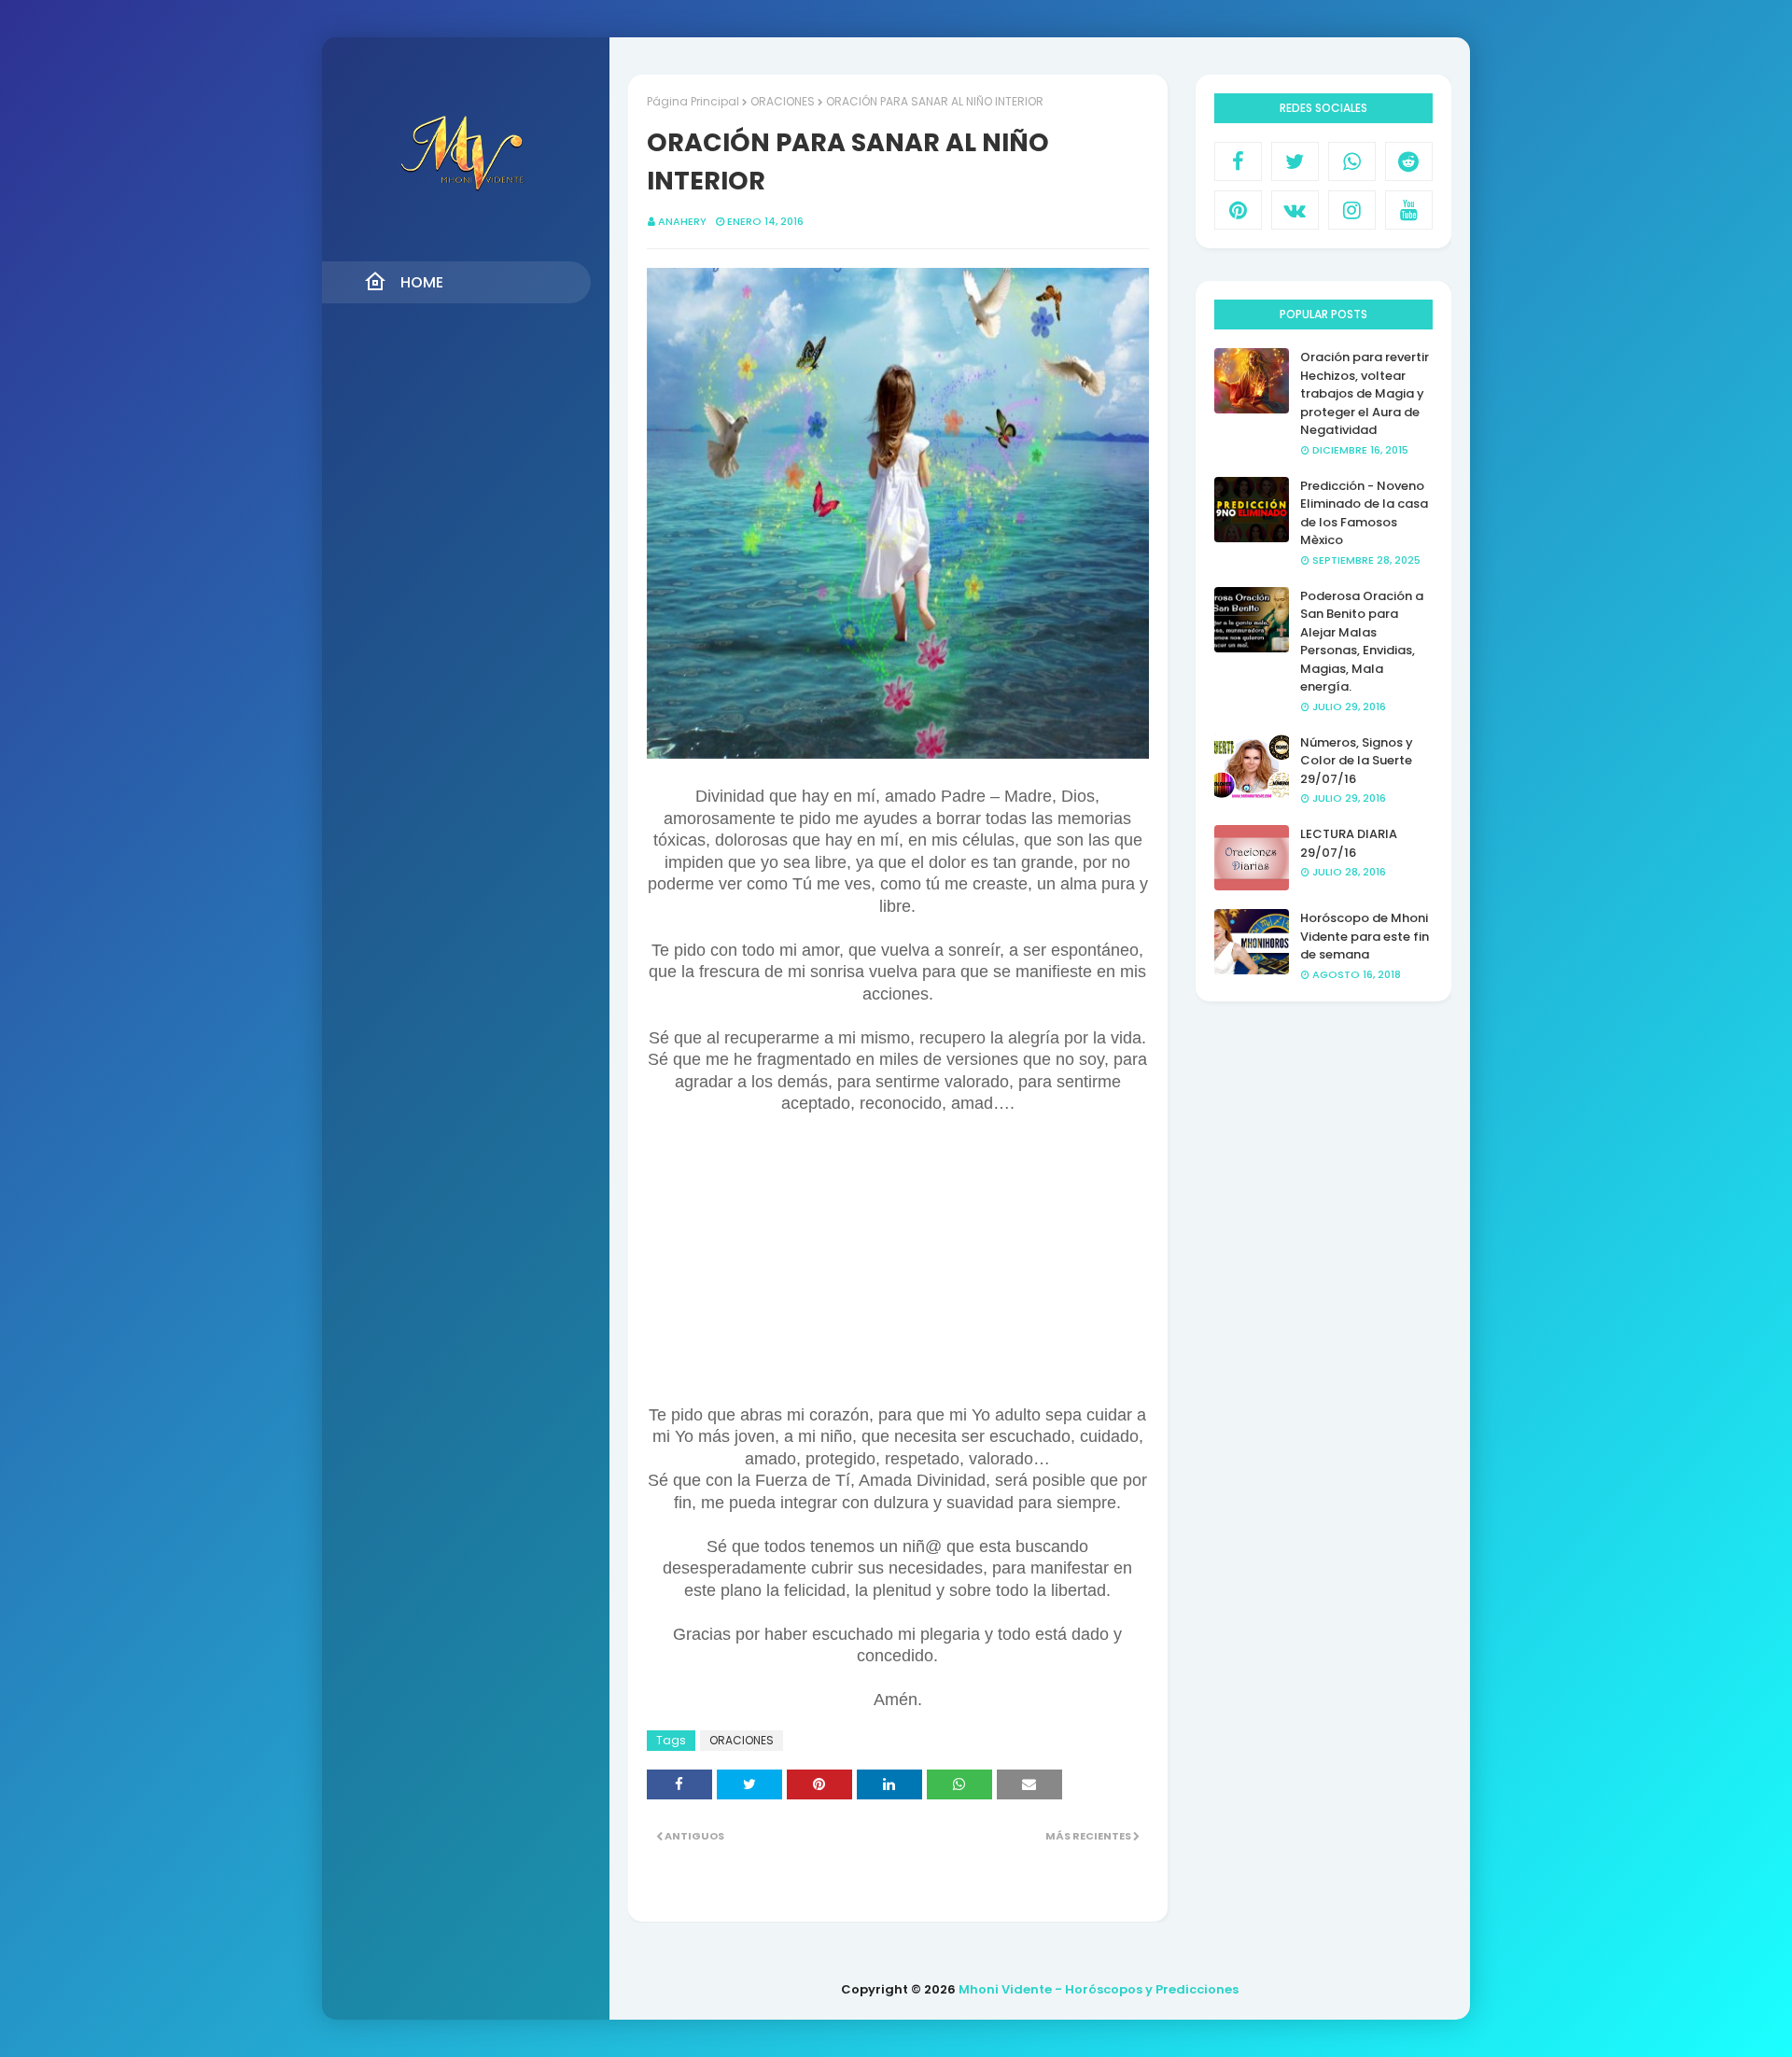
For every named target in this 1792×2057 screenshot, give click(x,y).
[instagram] (1352, 210)
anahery (682, 221)
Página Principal (693, 101)
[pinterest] (1238, 210)
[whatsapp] (1352, 161)
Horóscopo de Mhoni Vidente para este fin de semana (1365, 936)
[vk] (1295, 210)
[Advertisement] (898, 1246)
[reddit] (1409, 161)
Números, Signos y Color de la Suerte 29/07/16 (1357, 761)
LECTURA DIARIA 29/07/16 (1349, 843)
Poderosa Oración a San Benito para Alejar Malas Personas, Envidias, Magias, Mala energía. (1362, 642)
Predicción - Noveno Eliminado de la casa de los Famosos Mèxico (1364, 513)
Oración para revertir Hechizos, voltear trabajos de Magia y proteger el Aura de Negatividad (1365, 393)
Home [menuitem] (422, 282)
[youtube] (1409, 210)
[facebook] (1238, 161)
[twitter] (1295, 161)
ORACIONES (783, 101)
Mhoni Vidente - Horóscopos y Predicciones (1099, 1989)
